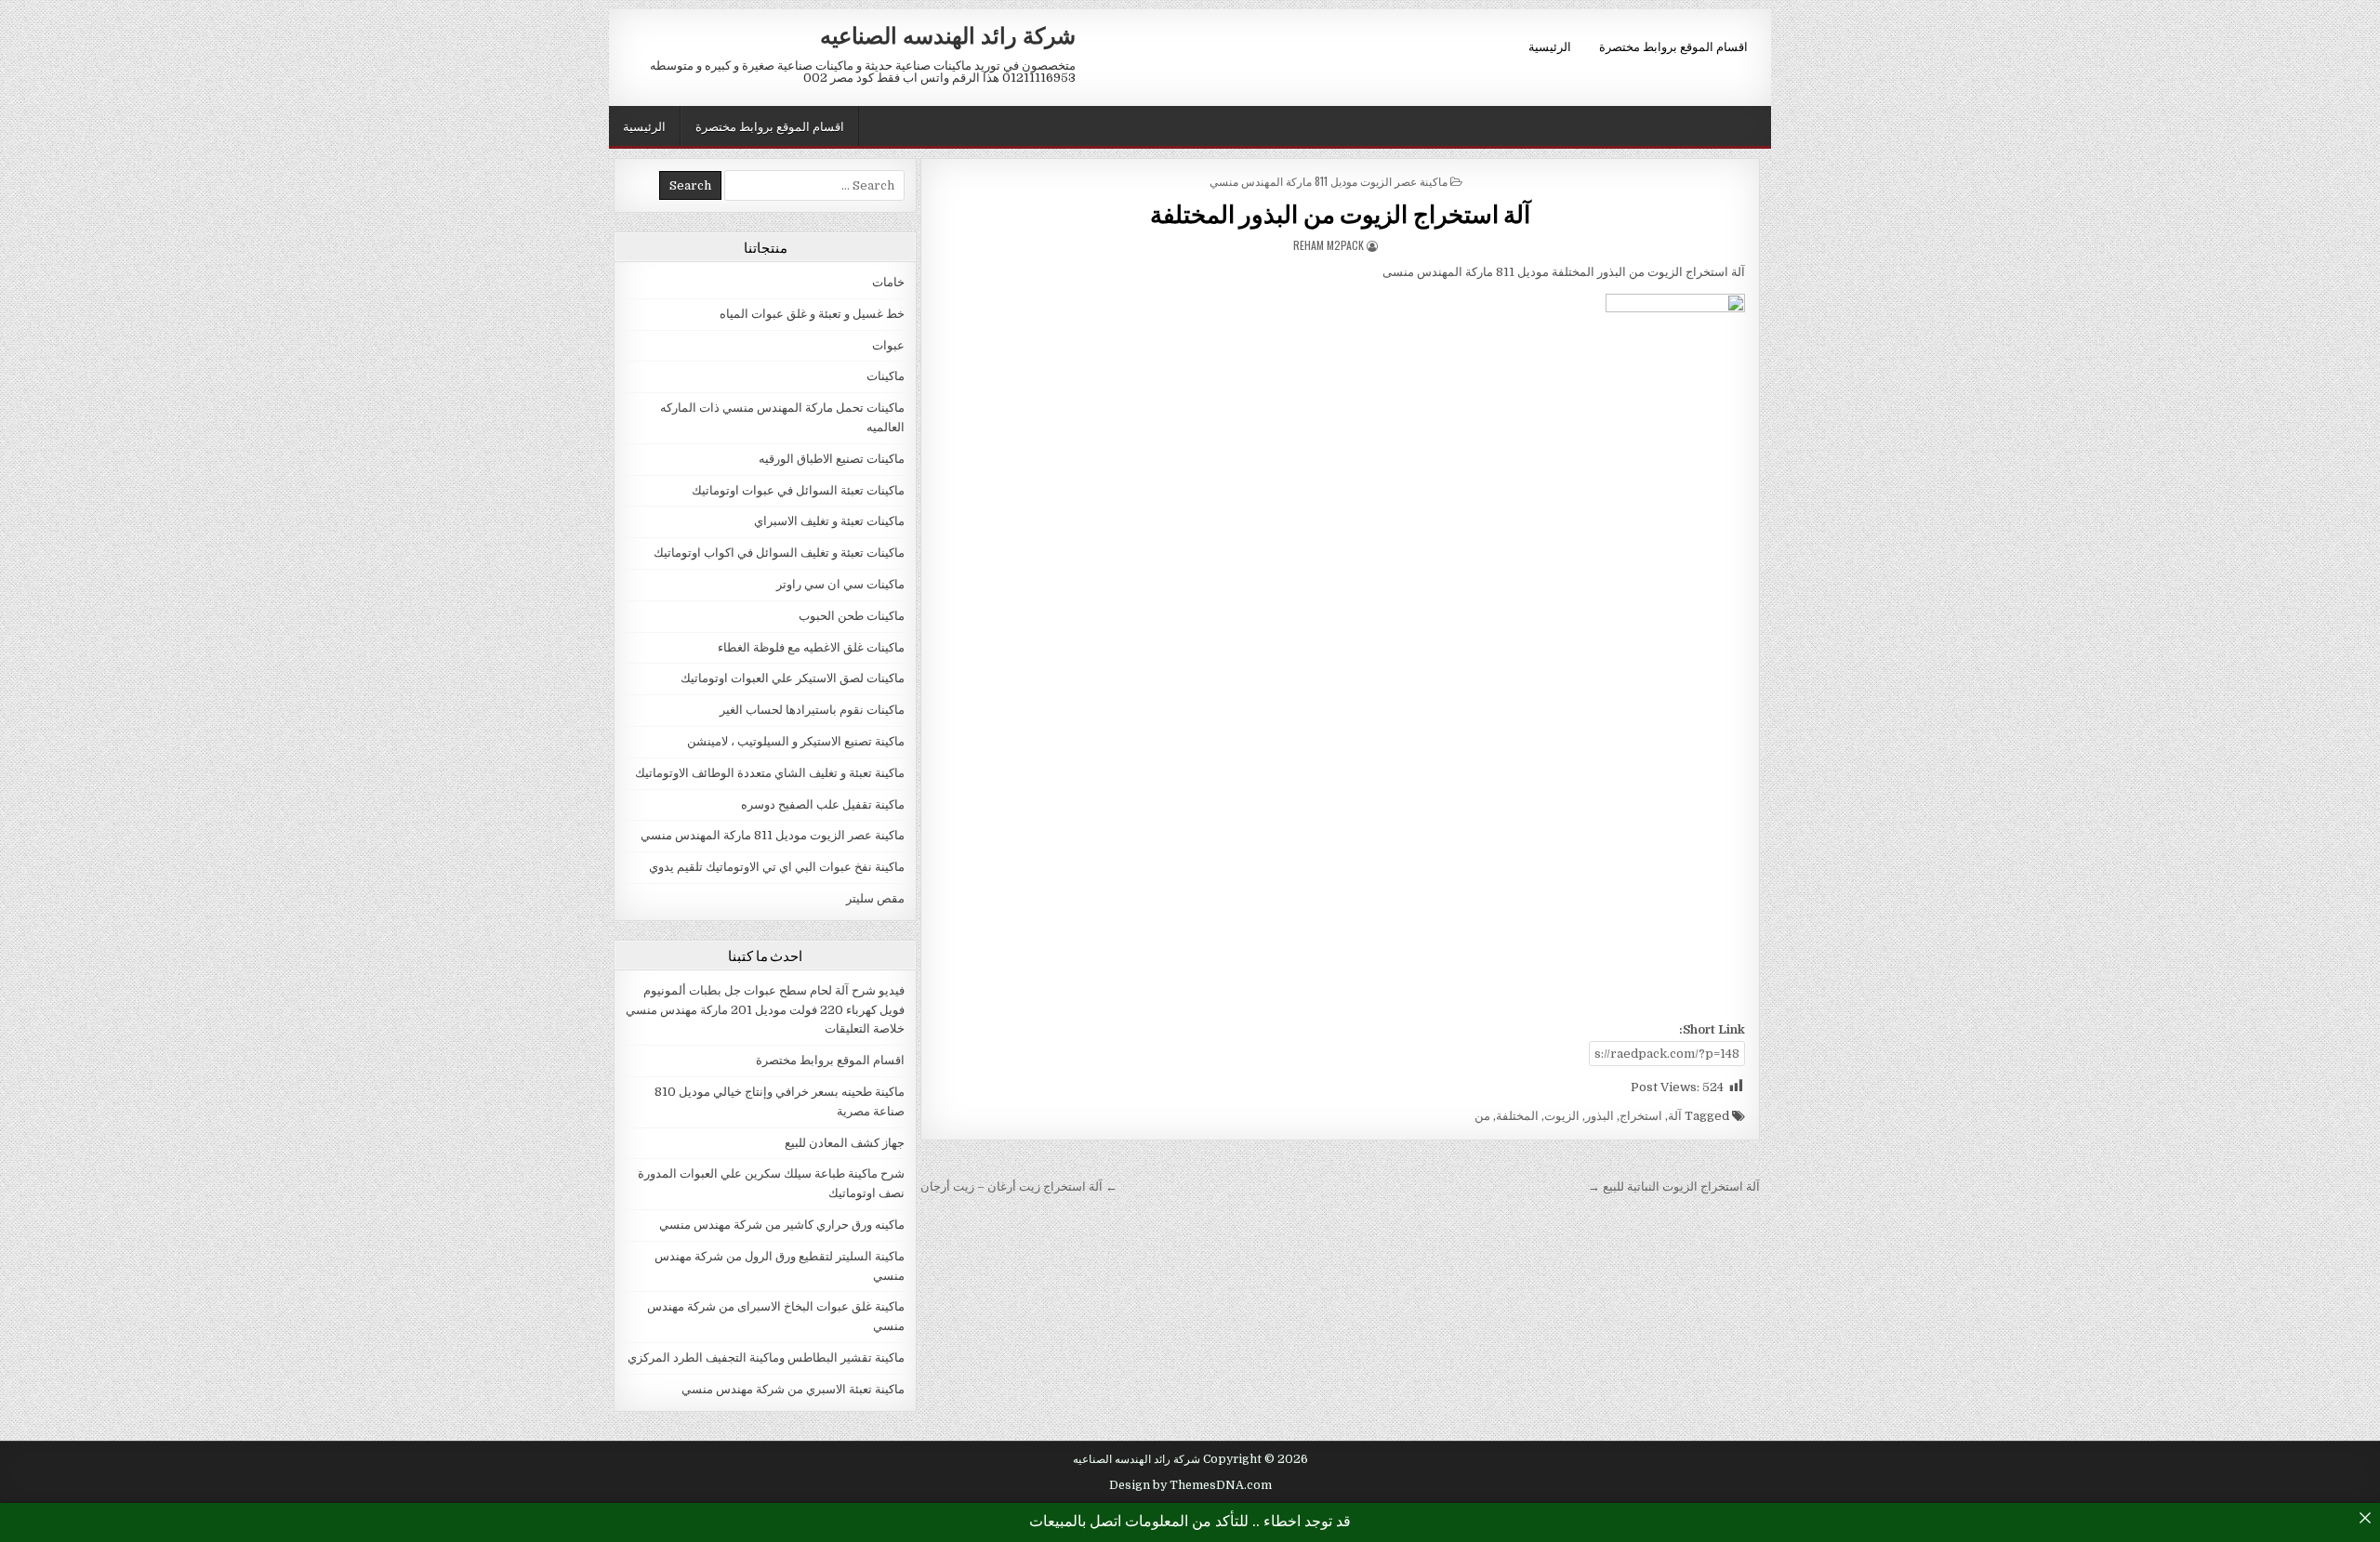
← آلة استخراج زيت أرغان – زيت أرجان (1019, 1186)
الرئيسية (1550, 46)
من (1482, 1116)
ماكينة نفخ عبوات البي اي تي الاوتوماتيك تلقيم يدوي (777, 867)
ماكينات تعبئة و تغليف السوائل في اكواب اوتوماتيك (779, 553)
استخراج (1641, 1116)
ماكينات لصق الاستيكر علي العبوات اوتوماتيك (793, 678)
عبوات (888, 345)
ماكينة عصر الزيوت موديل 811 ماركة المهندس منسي (1329, 181)
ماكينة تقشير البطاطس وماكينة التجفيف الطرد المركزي (766, 1357)
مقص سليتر (875, 898)
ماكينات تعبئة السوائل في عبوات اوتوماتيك (798, 490)
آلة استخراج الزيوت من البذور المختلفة (1341, 213)
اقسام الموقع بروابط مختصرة (1673, 46)
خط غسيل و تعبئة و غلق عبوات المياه (812, 314)
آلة (1675, 1116)
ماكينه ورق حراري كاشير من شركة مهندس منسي (782, 1225)
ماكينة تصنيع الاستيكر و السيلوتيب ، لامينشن (796, 741)
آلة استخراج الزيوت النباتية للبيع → (1674, 1186)
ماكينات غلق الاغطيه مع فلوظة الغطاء (811, 647)
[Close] (2365, 1518)
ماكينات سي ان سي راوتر (840, 584)
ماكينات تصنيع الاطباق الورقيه (832, 459)
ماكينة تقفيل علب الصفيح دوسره (823, 804)
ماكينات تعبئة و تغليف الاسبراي (829, 521)
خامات (888, 282)
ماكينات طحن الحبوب (852, 616)
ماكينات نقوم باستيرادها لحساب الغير (812, 710)
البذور (1600, 1116)
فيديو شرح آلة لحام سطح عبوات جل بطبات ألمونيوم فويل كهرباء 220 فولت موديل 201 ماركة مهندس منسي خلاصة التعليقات (765, 1010)
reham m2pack (1329, 245)
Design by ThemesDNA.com (1190, 1485)
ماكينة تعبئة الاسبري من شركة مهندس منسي (793, 1389)
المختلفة (1517, 1116)
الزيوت (1562, 1116)
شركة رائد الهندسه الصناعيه (948, 34)
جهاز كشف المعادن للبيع (845, 1143)
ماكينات (886, 376)
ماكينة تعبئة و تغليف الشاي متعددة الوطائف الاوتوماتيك (770, 773)
